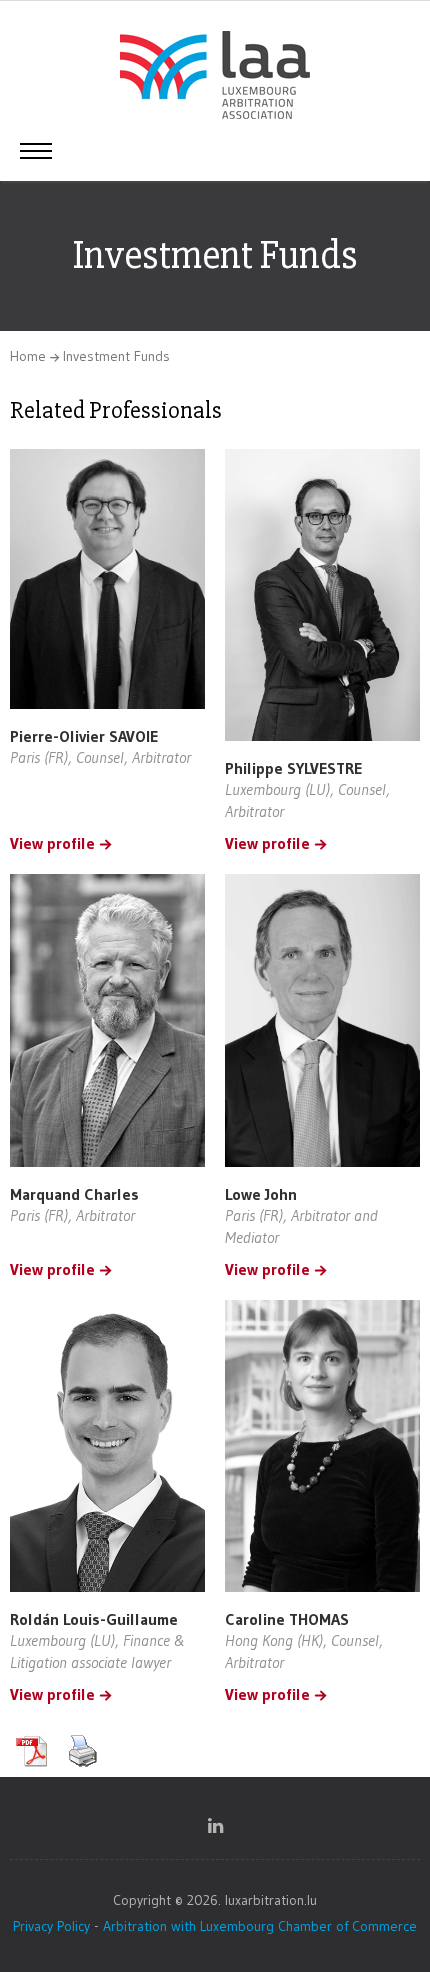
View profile (52, 844)
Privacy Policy (51, 1926)
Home (28, 356)
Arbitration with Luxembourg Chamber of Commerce (260, 1926)
